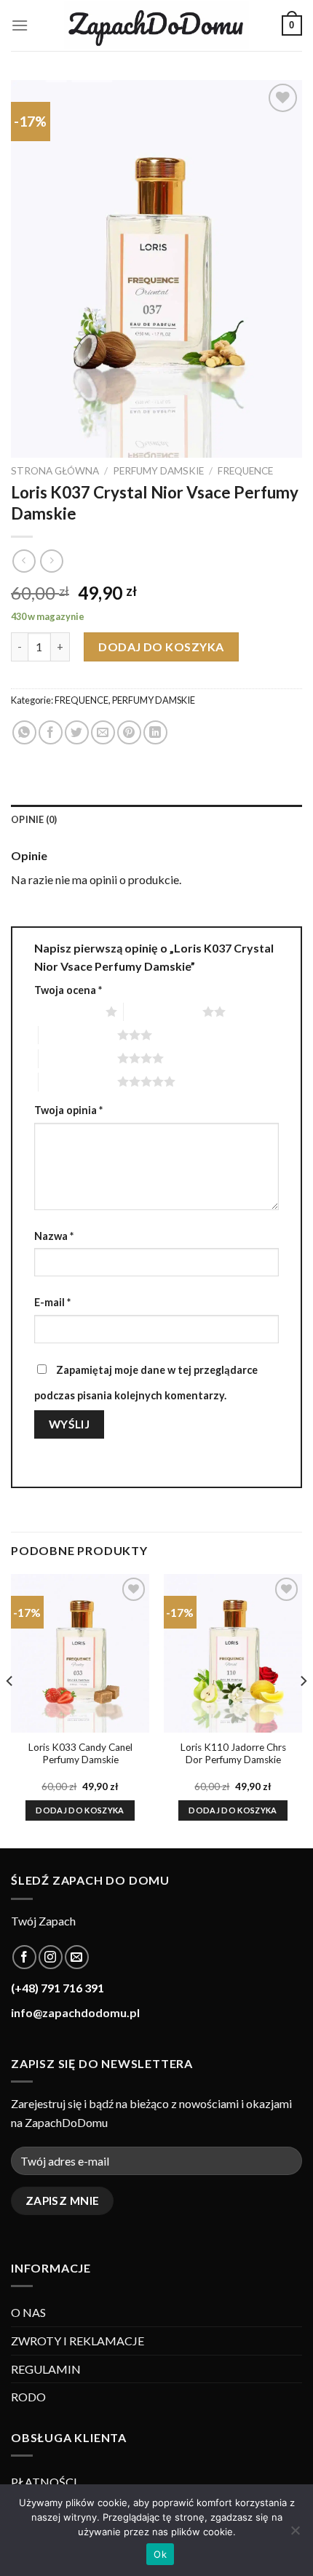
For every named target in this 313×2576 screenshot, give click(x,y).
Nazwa (54, 1236)
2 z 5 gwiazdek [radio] (163, 1011)
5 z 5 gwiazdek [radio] (78, 1081)
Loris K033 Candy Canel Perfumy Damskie (80, 1754)
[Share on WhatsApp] (24, 732)
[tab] (156, 819)
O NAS (28, 2312)
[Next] (303, 1710)
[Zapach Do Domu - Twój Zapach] (156, 25)
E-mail (52, 1302)
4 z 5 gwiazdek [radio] (78, 1058)
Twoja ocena (68, 990)
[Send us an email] (77, 1957)
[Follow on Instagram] (51, 1957)
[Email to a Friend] (103, 732)
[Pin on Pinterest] (129, 732)
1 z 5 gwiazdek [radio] (66, 1011)
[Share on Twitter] (77, 732)
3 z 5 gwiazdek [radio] (78, 1035)
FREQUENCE (245, 471)
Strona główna (55, 471)
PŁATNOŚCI (44, 2482)
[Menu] (20, 25)
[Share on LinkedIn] (155, 732)
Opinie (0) (34, 819)
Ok (160, 2554)
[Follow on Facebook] (24, 1957)
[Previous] (10, 1710)
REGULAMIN (46, 2369)
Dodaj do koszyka (161, 647)
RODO (28, 2397)
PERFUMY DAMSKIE (158, 471)
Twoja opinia (68, 1110)
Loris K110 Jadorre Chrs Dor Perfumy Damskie (233, 1754)
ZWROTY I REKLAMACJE (78, 2341)
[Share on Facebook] (51, 732)
